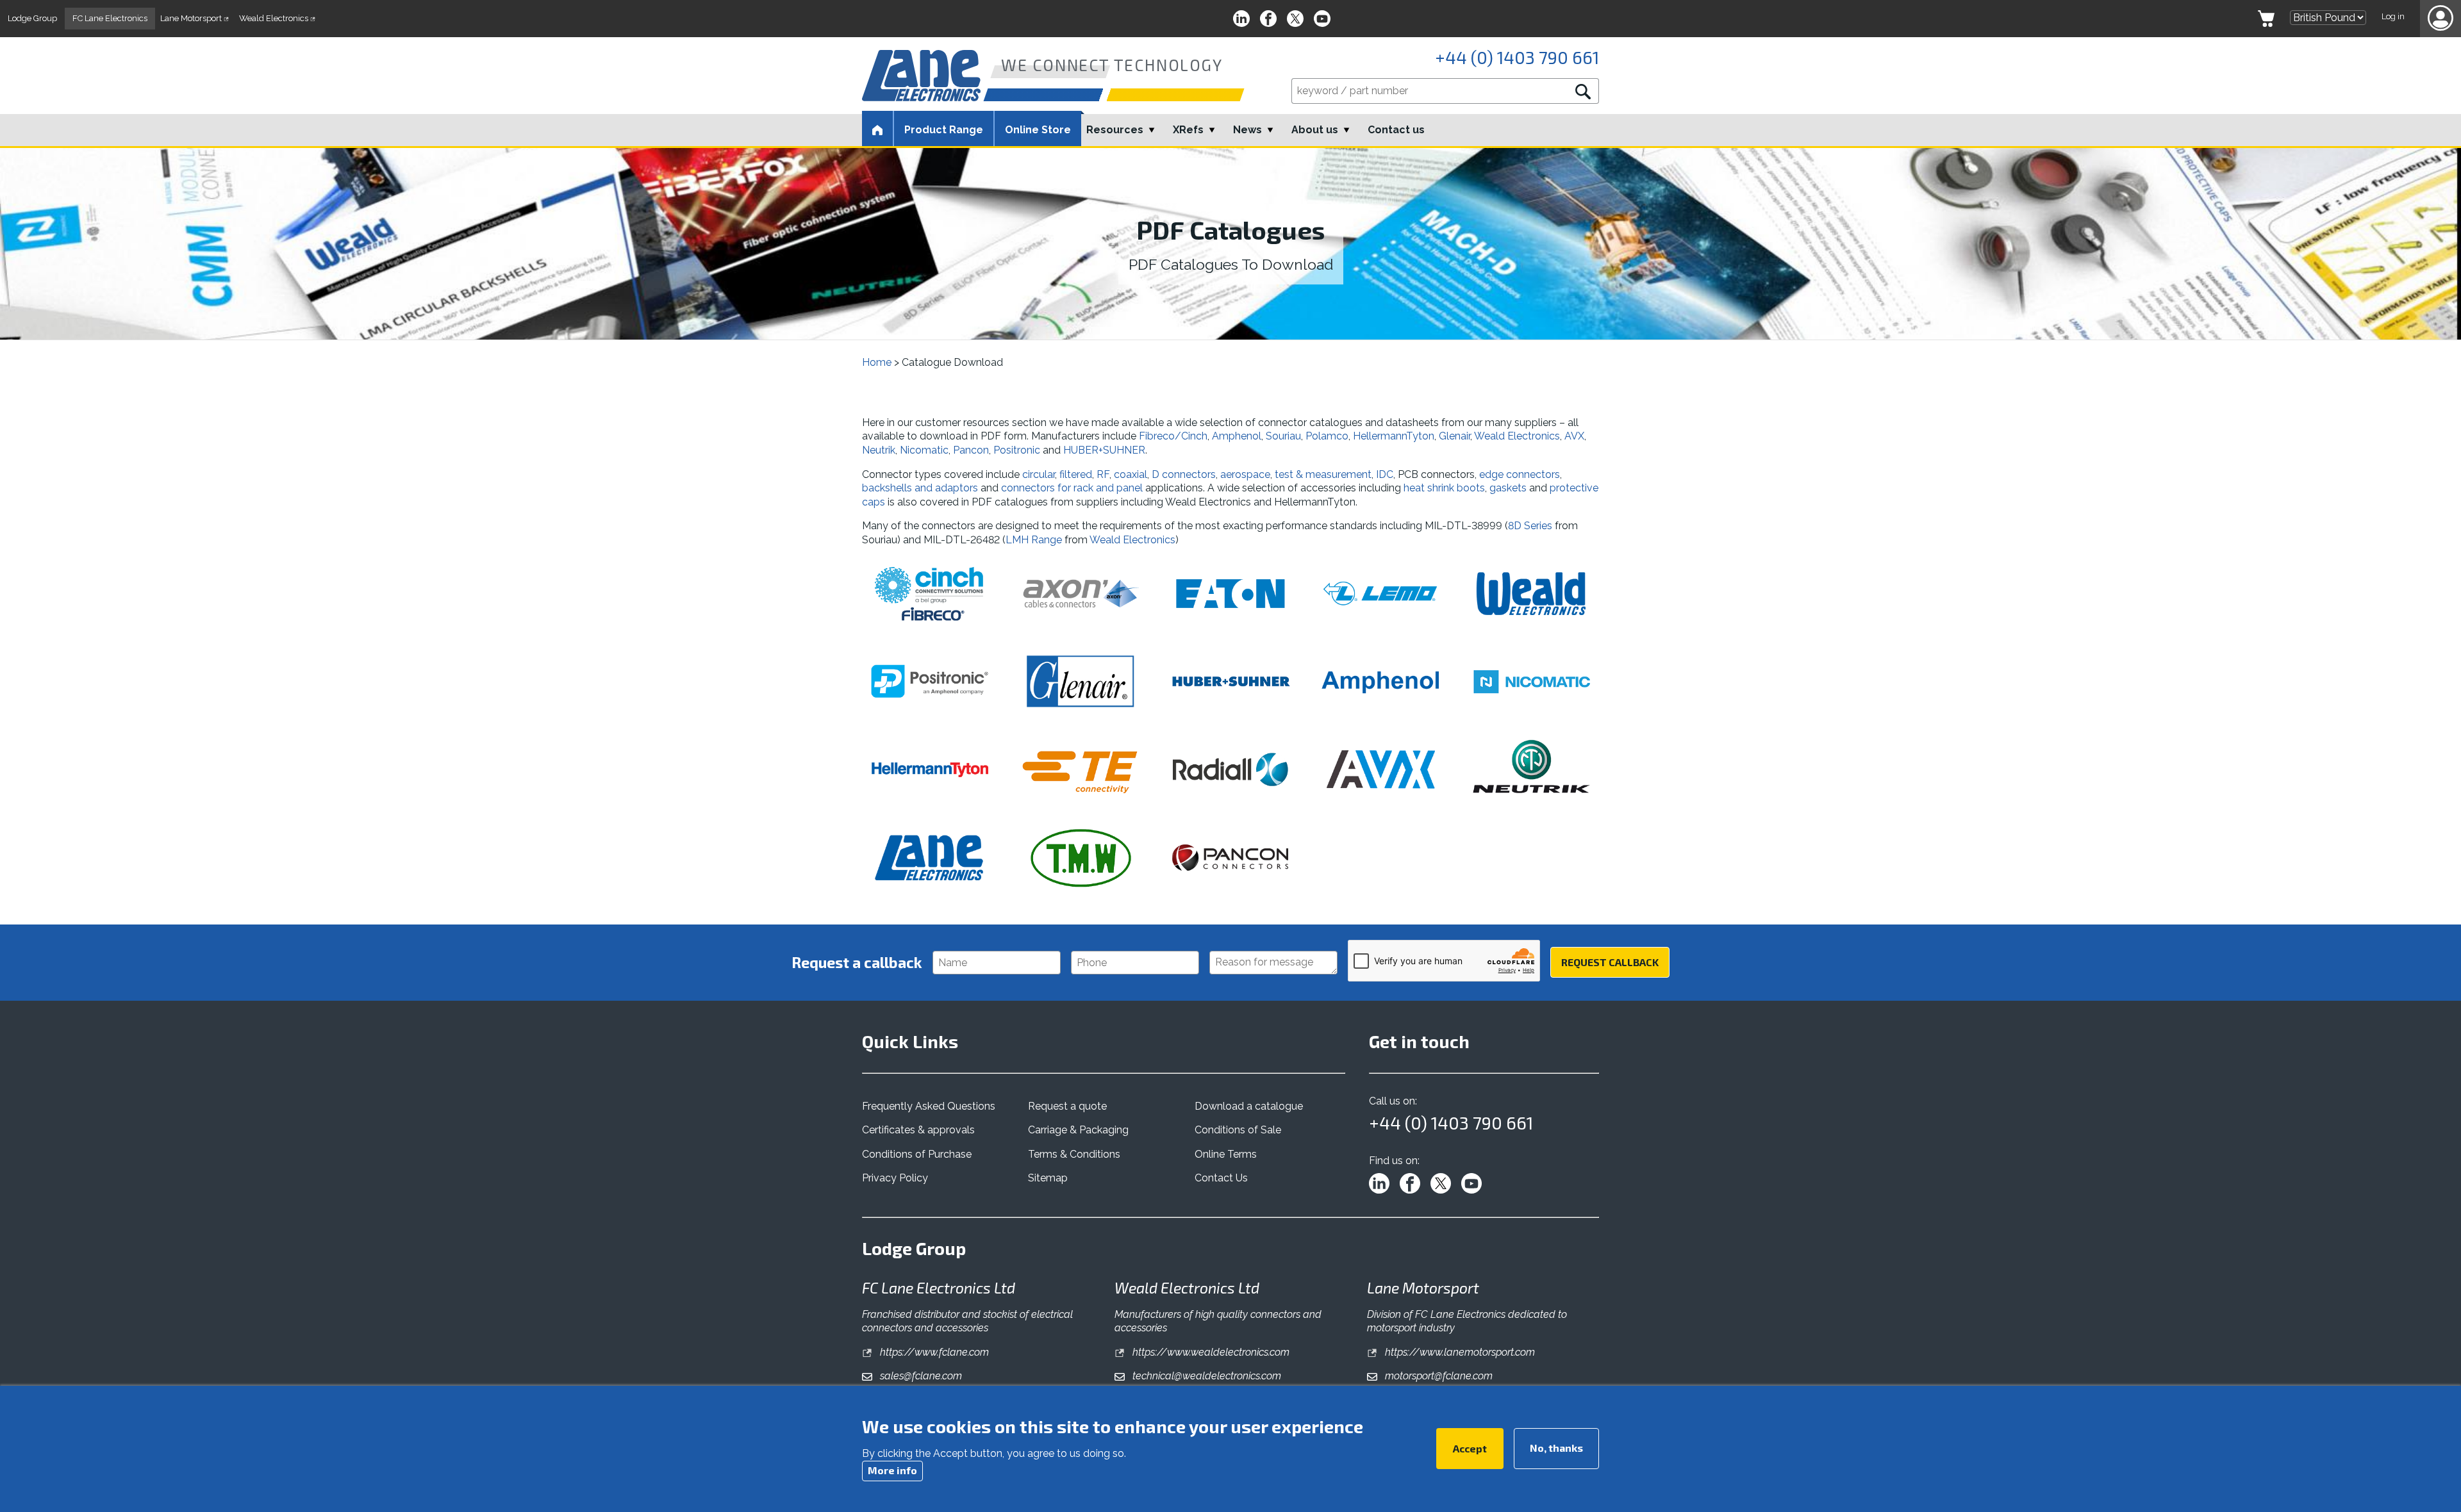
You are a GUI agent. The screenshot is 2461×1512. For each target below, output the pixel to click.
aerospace (1245, 474)
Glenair (1454, 436)
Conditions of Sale (1238, 1130)
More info (892, 1470)
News (1247, 130)
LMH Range (1034, 540)
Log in (2393, 16)
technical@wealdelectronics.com (1206, 1376)
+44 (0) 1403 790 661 (1517, 57)
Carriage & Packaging (1078, 1130)
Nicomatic (924, 450)
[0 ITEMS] (2266, 19)
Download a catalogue (1249, 1106)
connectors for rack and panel (1072, 488)
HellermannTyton (1394, 436)
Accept (1470, 1448)
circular (1039, 474)
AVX (1574, 436)
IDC (1385, 474)
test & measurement (1323, 474)
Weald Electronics (1517, 436)
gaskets (1509, 488)
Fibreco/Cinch (1173, 436)
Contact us (1396, 130)
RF (1103, 474)
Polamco (1327, 436)
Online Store (1038, 130)
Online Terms (1226, 1154)
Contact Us (1221, 1178)
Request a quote (1067, 1106)
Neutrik (879, 450)
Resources (1115, 130)
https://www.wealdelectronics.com (1210, 1352)
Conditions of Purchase (917, 1154)
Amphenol (1237, 436)
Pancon (971, 450)
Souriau (1283, 436)
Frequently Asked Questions (929, 1106)
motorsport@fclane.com (1438, 1376)
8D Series (1530, 526)
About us (1315, 130)
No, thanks (1556, 1448)
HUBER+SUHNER (1104, 450)
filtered (1076, 474)
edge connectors (1520, 474)
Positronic (1017, 450)
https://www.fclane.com (933, 1352)
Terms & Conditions (1074, 1154)
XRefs (1188, 130)
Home (877, 362)
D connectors (1184, 474)
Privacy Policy (895, 1178)
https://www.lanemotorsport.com (1459, 1352)
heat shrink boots (1444, 488)
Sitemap (1048, 1178)
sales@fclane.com (920, 1376)
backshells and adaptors (920, 488)
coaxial (1131, 474)
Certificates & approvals (918, 1130)
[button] (2440, 19)
